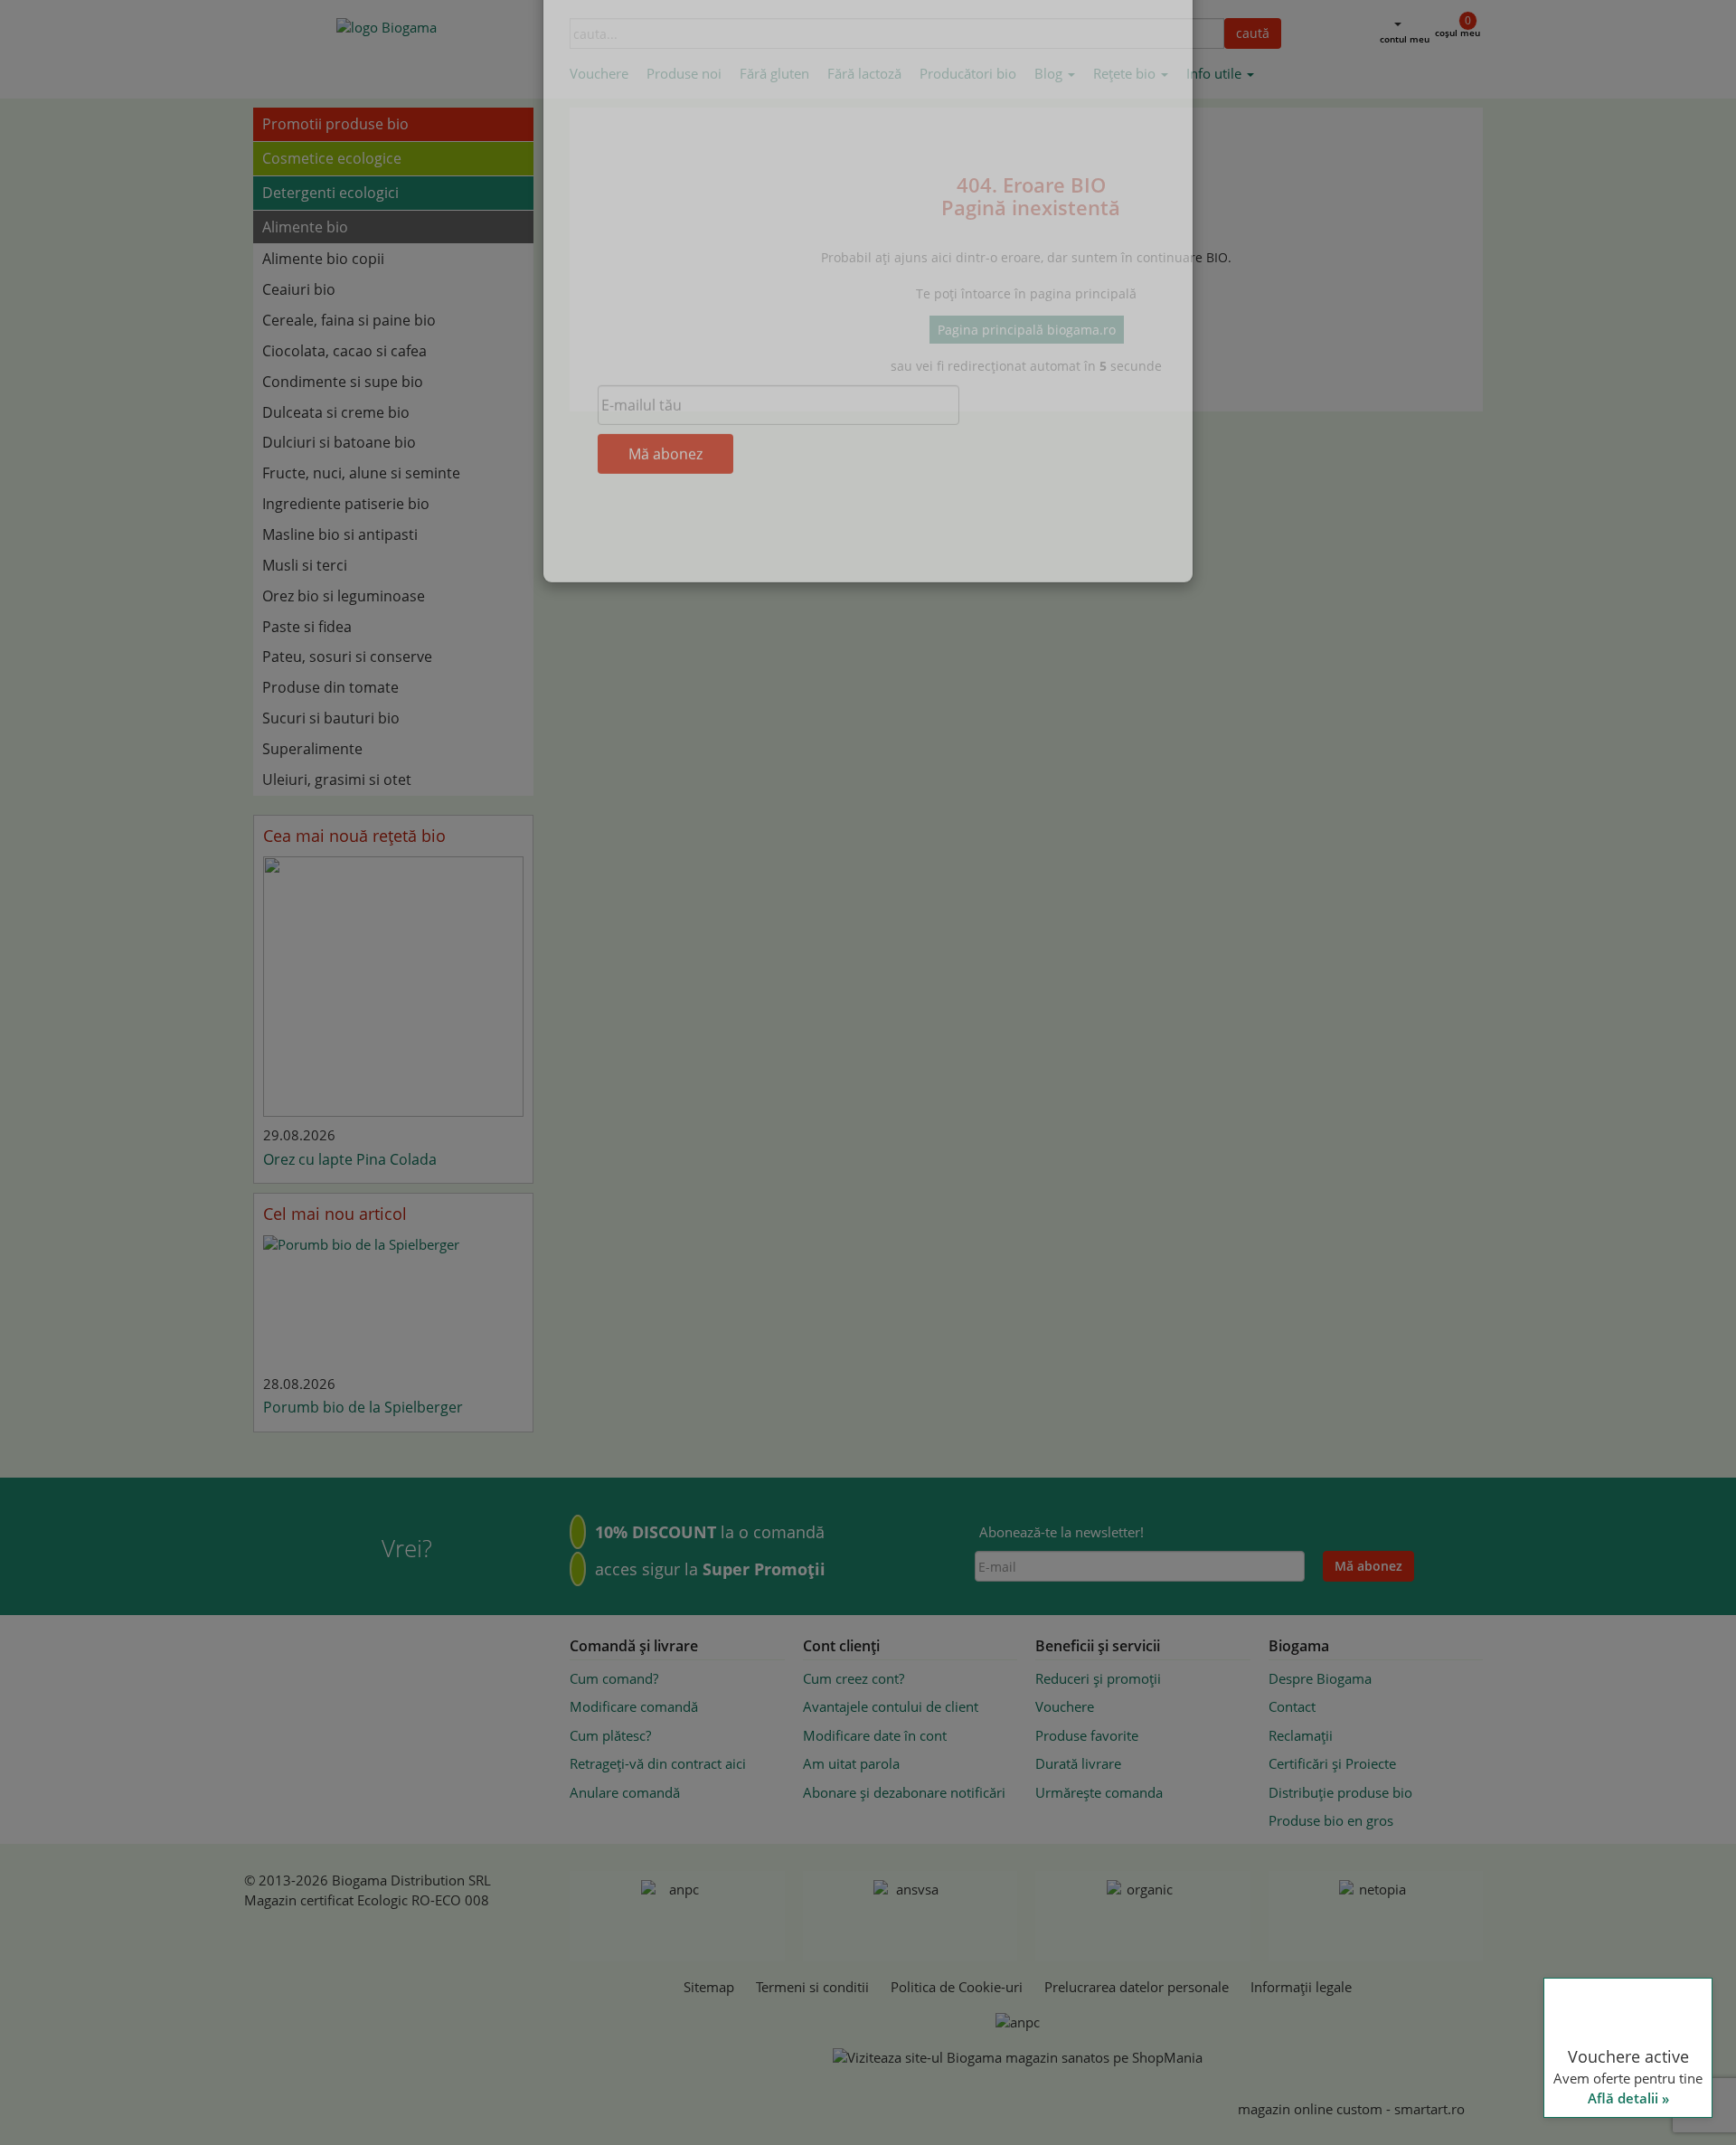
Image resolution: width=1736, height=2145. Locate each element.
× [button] (1698, 1740)
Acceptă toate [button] (1582, 2061)
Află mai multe (1580, 1901)
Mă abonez (665, 549)
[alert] (1582, 1924)
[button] (1582, 2100)
